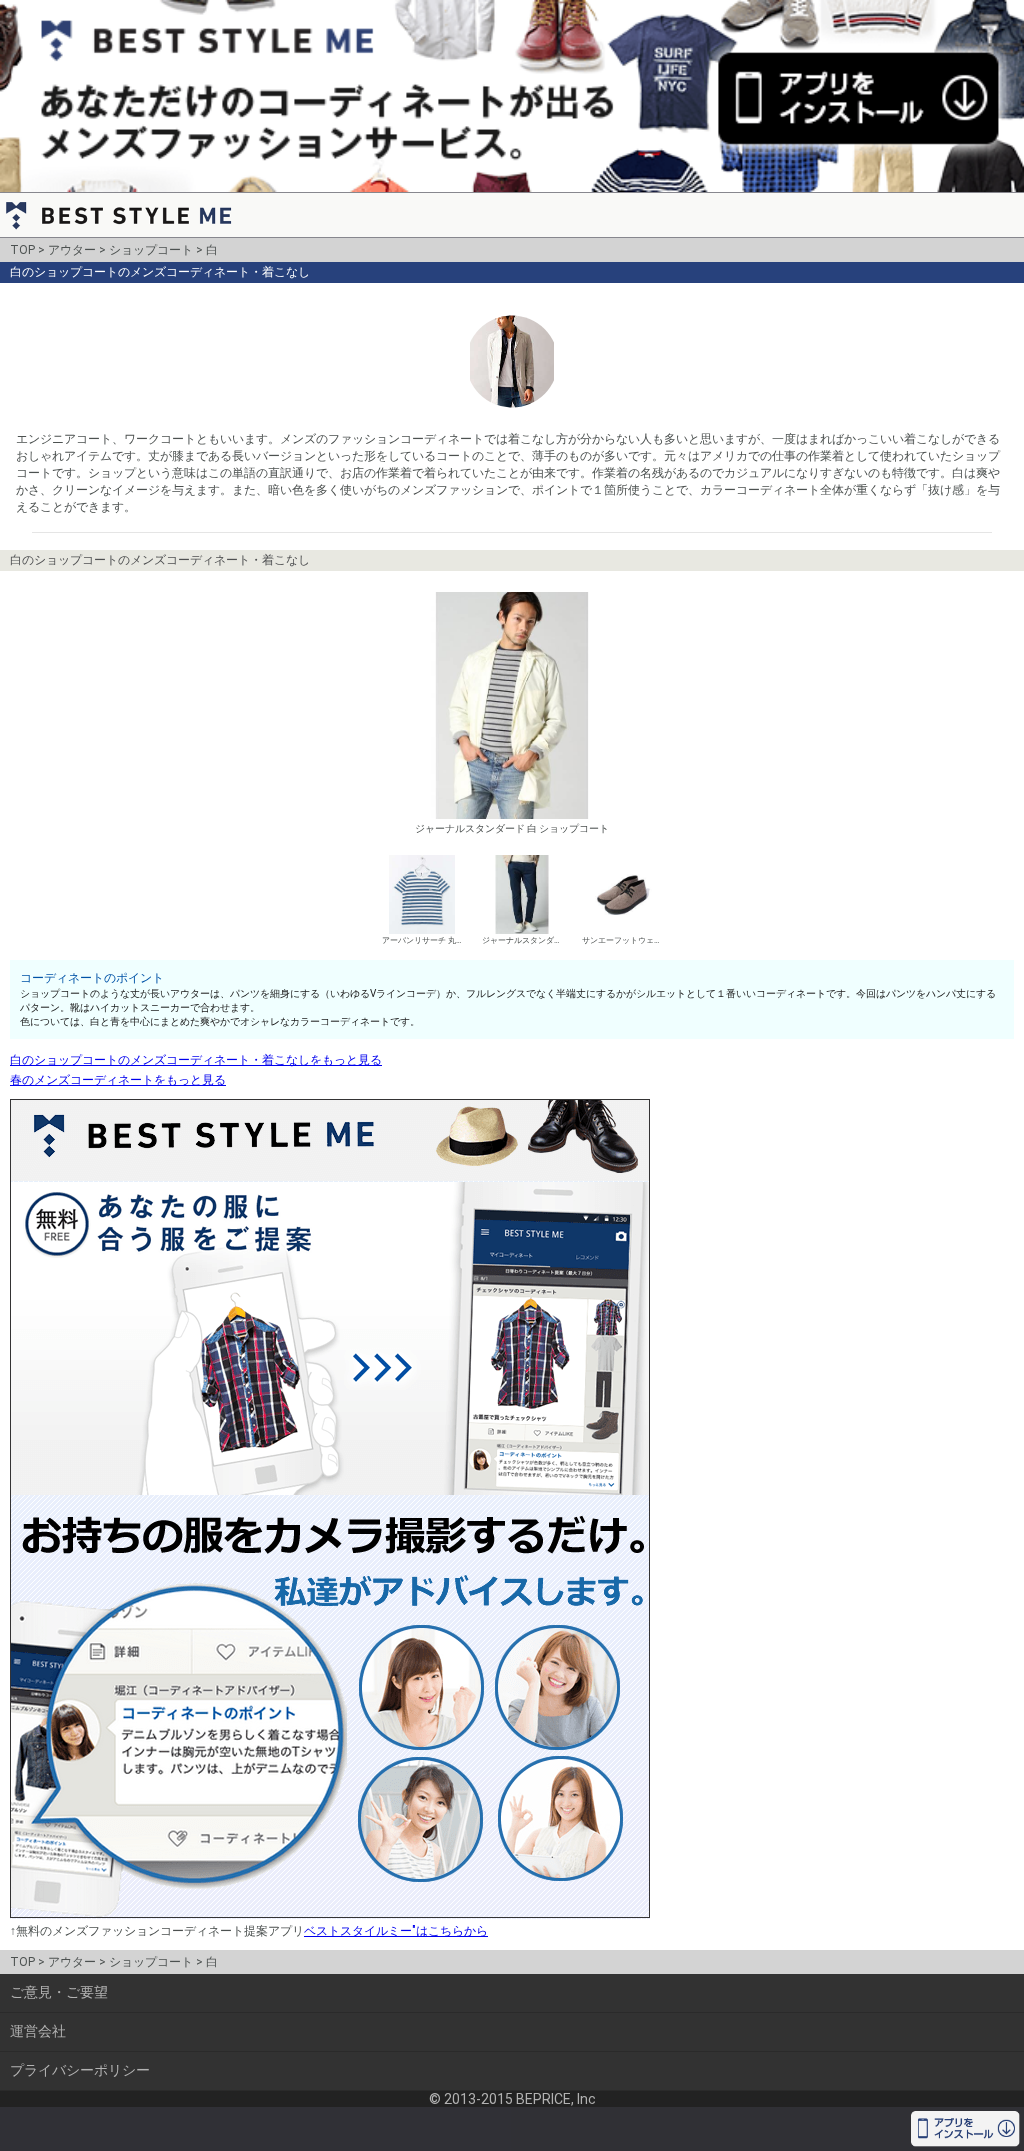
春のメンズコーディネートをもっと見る (118, 1080)
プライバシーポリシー (80, 2070)
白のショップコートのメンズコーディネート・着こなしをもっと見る (196, 1060)
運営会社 (38, 2031)
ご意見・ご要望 (59, 1992)
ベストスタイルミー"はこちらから (396, 1931)
